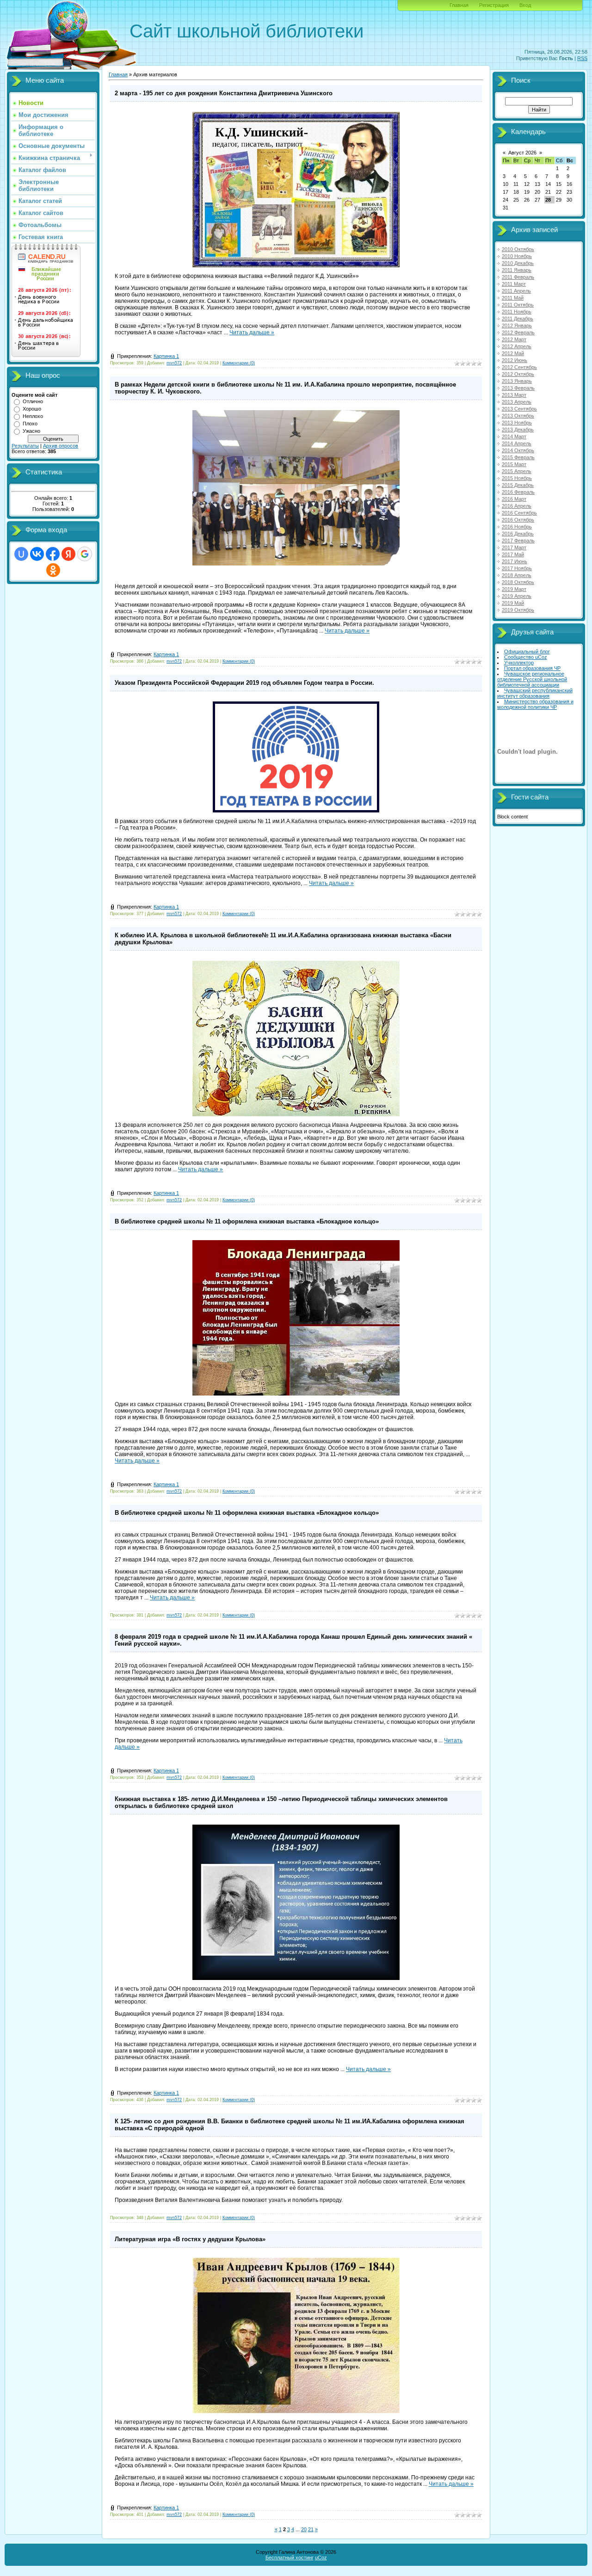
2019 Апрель (517, 596)
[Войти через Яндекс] (68, 554)
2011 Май (513, 298)
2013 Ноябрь (517, 423)
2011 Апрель (516, 291)
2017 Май (513, 554)
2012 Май (513, 353)
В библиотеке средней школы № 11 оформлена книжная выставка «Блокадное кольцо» (247, 1221)
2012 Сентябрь (519, 367)
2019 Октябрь (518, 610)
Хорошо (32, 409)
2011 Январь (517, 270)
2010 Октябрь (518, 249)
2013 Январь (517, 381)
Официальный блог (527, 652)
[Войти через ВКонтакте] (37, 554)
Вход (525, 5)
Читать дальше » (252, 332)
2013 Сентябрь (519, 409)
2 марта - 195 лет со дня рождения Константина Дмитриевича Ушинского (224, 93)
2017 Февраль (518, 541)
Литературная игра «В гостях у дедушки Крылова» (190, 2239)
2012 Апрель (517, 346)
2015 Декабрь (518, 485)
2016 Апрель (517, 506)
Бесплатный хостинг (290, 2558)
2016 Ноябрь (517, 527)
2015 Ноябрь (517, 478)
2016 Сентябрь (519, 513)
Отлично (33, 401)
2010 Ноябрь (517, 256)
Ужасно (31, 431)
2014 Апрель (517, 443)
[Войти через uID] (21, 554)
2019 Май (513, 603)
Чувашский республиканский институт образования (535, 693)
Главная (459, 5)
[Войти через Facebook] (53, 554)
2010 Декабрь (518, 263)
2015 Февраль (518, 457)
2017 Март (514, 547)
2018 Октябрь (518, 582)
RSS (582, 58)
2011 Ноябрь (517, 312)
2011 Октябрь (518, 305)
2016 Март (514, 499)
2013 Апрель (517, 402)
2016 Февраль (518, 492)
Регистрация (494, 5)
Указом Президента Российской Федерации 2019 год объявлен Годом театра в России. (244, 683)
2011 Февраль (518, 277)
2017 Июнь (515, 561)
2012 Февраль (518, 332)
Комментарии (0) (239, 363)
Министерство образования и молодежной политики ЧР (535, 704)
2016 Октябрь (518, 520)
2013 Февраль (518, 388)
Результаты (25, 446)
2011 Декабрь (518, 319)
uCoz (321, 2558)
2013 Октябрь (518, 416)
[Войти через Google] (85, 554)
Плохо (30, 424)
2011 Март (514, 284)
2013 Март (514, 395)
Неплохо (33, 416)
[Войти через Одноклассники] (53, 570)
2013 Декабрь (518, 430)
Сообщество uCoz (526, 657)
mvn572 (174, 363)
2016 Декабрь (518, 534)
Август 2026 (522, 153)
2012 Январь (517, 326)
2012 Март (514, 339)
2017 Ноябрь (517, 568)
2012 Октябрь (518, 374)
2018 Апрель (517, 575)
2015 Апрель (517, 471)
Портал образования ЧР (532, 668)
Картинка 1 (166, 356)
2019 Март (514, 589)
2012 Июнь (515, 360)
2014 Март (514, 437)
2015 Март (514, 464)
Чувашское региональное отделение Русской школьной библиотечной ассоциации (532, 679)
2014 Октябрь (518, 450)
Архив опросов (61, 446)
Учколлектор (519, 663)
